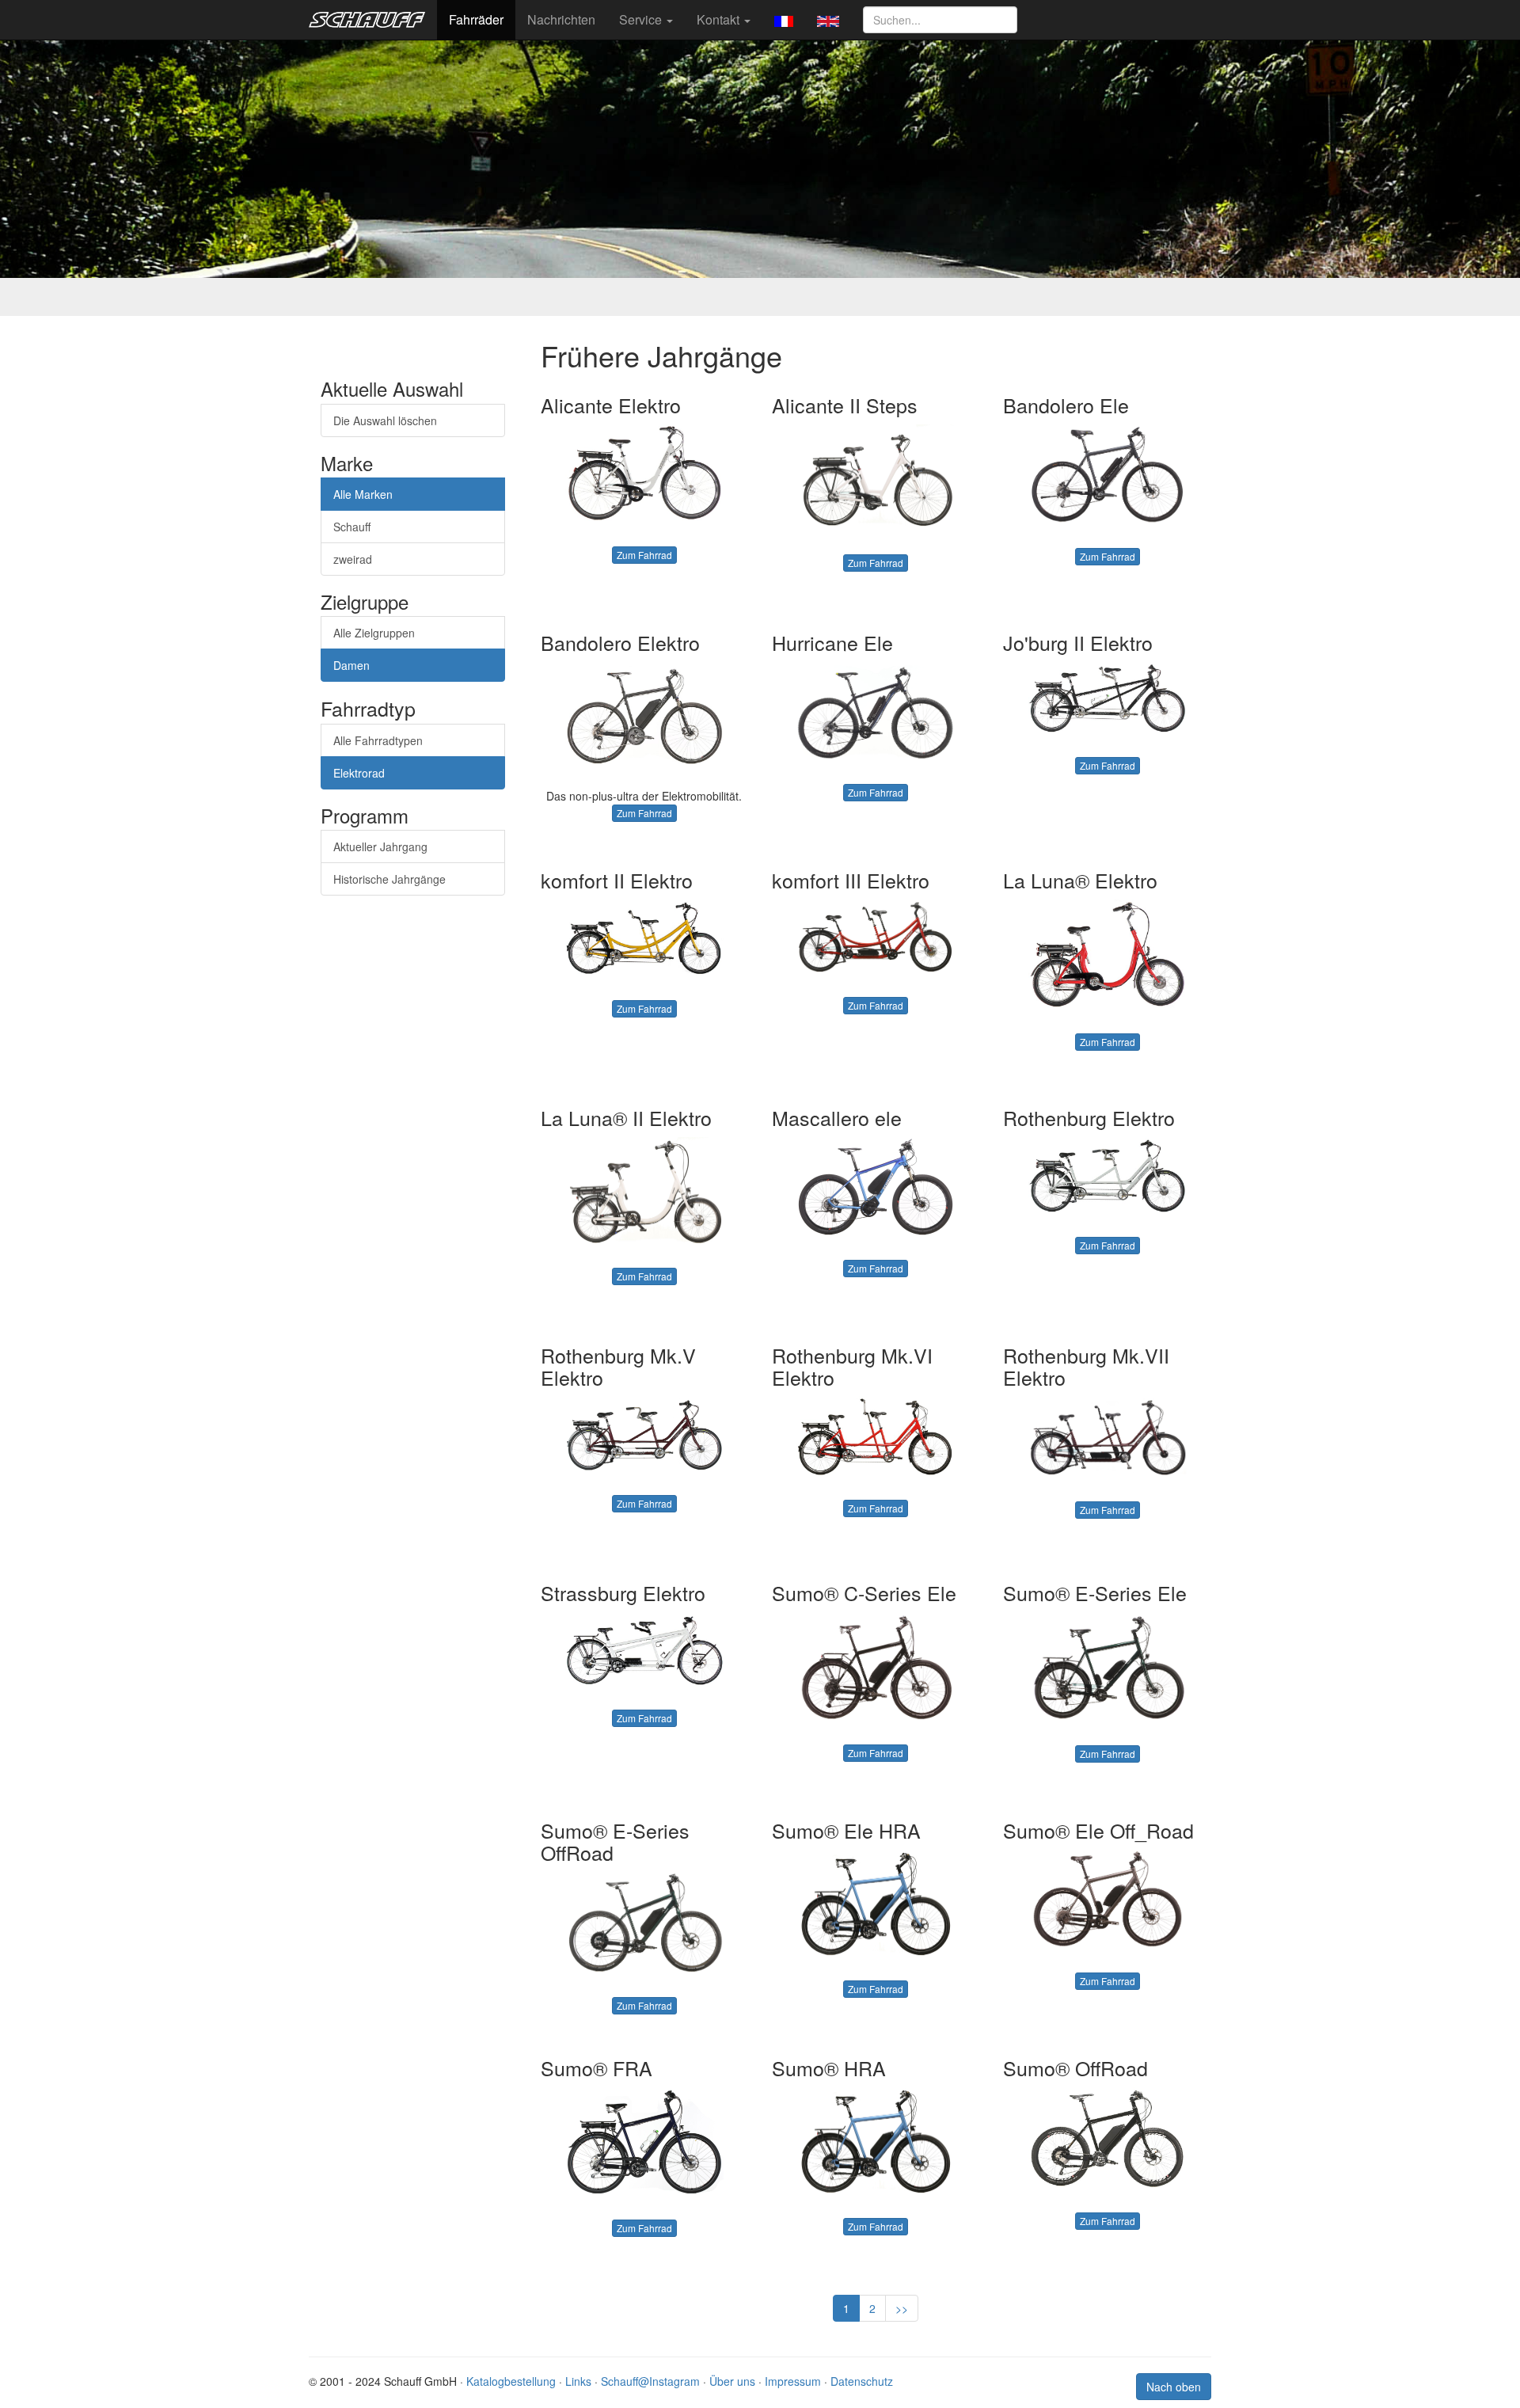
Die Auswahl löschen (385, 420)
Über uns (732, 2381)
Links (578, 2381)
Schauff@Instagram (650, 2381)
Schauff (352, 527)
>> (902, 2308)
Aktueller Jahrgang (380, 846)
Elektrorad (359, 773)
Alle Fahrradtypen (378, 740)
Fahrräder (476, 19)
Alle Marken (363, 494)
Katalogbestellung (511, 2381)
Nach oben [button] (1174, 2387)
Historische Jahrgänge (389, 879)
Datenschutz (862, 2381)
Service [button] (642, 19)
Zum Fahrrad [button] (644, 555)
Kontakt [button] (720, 19)
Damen (351, 665)
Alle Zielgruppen (374, 633)
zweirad (353, 559)
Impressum (793, 2381)
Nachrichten (561, 19)
